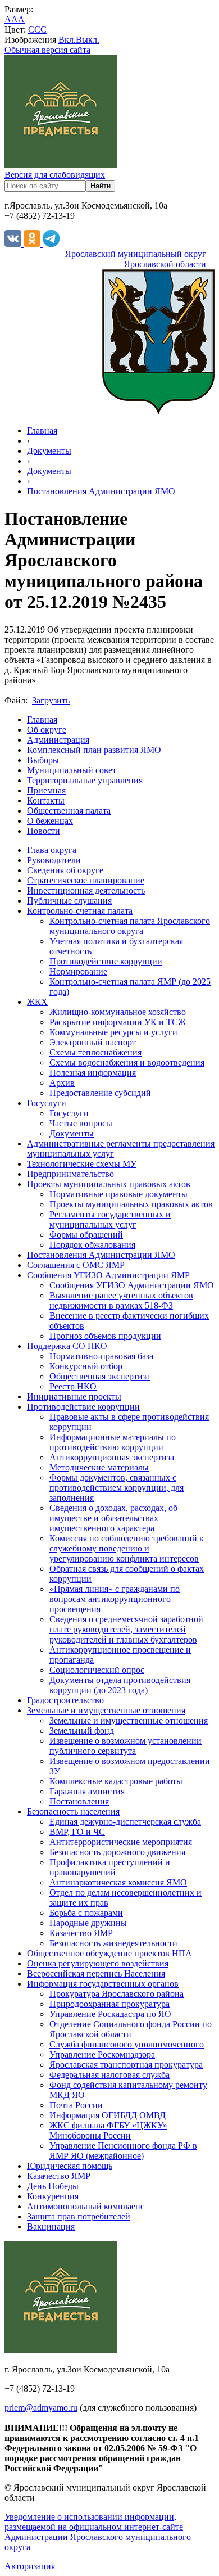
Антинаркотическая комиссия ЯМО (118, 1882)
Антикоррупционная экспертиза (112, 1457)
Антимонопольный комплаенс (86, 2206)
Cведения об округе (65, 870)
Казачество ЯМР (81, 1933)
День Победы (53, 2186)
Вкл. (67, 40)
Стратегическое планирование (86, 880)
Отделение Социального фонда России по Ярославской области (131, 2029)
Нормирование (78, 971)
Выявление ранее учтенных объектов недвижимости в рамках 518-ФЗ (121, 1300)
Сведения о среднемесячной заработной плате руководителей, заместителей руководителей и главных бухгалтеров (126, 1629)
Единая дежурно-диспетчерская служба (125, 1822)
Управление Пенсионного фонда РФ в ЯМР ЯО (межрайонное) (123, 2151)
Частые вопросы (81, 1123)
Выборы (43, 760)
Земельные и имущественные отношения (106, 1710)
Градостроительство (65, 1700)
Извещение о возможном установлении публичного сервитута (126, 1746)
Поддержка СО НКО (67, 1346)
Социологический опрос (97, 1670)
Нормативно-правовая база (101, 1356)
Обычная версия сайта (47, 50)
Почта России (76, 2105)
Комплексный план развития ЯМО (94, 750)
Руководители (54, 860)
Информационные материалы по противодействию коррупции (113, 1442)
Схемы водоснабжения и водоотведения (127, 1063)
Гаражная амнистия (87, 1791)
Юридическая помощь (70, 2166)
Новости (44, 831)
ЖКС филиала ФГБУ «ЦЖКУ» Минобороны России (108, 2130)
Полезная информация (93, 1073)
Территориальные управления (85, 780)
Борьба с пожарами (86, 1913)
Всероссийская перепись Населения (96, 1973)
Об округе (47, 730)
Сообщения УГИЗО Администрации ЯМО (132, 1285)
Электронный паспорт (93, 1042)
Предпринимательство (70, 1174)
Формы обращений (86, 1235)
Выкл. (88, 40)
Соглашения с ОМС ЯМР (76, 1265)
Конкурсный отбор (86, 1366)
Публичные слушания (69, 901)
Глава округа (52, 850)
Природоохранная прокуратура (109, 2004)
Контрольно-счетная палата (80, 911)
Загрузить (51, 700)
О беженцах (50, 821)
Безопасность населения (73, 1812)
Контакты (46, 800)
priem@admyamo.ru (41, 2408)
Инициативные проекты (74, 1397)
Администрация (58, 740)
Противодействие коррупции (106, 961)
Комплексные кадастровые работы (116, 1781)
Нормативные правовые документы (118, 1194)
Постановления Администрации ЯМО (101, 491)
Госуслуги (47, 1103)
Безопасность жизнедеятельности (113, 1943)
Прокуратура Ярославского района (117, 1994)
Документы (49, 451)
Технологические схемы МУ (82, 1164)
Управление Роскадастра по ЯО (110, 2014)
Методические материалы (99, 1467)
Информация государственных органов (103, 1984)
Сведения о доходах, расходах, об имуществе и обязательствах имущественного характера (113, 1518)
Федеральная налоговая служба (109, 2075)
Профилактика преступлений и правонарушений (110, 1867)
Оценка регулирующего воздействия (98, 1963)
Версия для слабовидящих (55, 175)
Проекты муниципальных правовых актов (109, 1184)
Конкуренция (53, 2196)
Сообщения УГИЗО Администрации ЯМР (108, 1275)
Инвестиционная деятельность (86, 890)
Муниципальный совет (72, 770)
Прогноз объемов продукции (105, 1336)
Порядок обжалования (92, 1245)
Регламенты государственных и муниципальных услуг (110, 1219)
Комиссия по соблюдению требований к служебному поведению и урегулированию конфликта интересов (127, 1548)
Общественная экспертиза (100, 1376)
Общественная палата (69, 811)
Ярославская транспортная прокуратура (126, 2065)
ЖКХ (37, 1002)
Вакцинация (51, 2227)
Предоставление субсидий (100, 1093)
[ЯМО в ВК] (14, 244)
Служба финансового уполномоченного (127, 2044)
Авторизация (30, 2566)
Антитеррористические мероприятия (121, 1842)
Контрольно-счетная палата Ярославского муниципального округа (130, 926)
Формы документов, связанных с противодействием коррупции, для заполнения (117, 1488)
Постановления (79, 1801)
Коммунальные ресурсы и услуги (113, 1032)
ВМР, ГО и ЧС (77, 1832)
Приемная (46, 790)
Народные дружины (88, 1923)
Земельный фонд (82, 1731)
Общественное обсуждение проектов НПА (109, 1953)
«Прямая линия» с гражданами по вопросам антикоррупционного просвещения (115, 1599)
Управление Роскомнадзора (102, 2054)
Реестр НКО (73, 1386)
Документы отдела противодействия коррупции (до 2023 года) (120, 1685)
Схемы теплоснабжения (95, 1052)
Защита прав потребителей (79, 2216)
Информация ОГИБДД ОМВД (108, 2115)
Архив (62, 1083)
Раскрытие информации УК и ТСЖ (118, 1022)
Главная (42, 430)
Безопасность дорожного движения (117, 1852)
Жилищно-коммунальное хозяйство (118, 1012)
